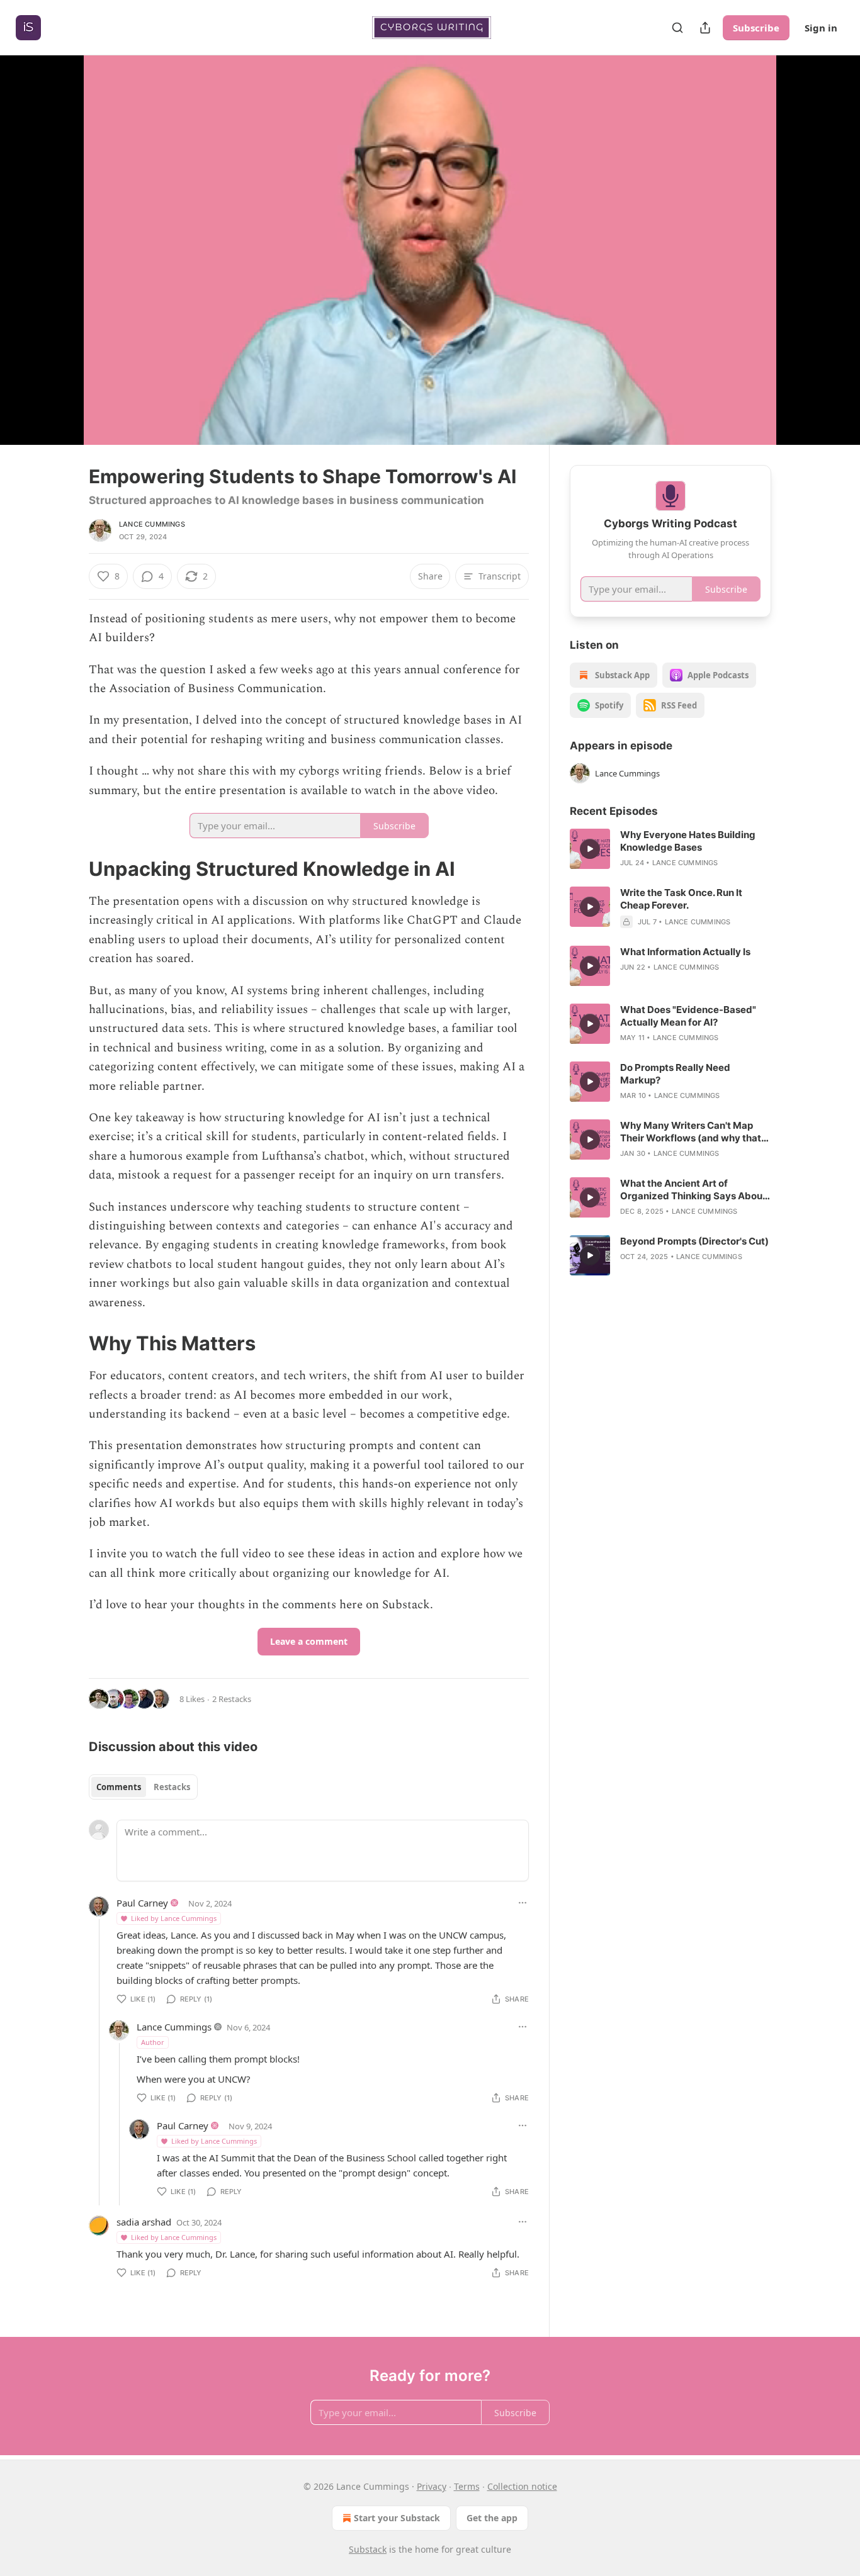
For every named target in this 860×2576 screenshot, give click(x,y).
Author (153, 2042)
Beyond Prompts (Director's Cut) (694, 1241)
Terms (467, 2486)
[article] (670, 849)
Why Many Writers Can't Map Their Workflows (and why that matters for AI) (691, 1132)
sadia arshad (144, 2222)
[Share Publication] (705, 28)
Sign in (821, 28)
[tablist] (143, 1787)
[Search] (677, 28)
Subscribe (756, 28)
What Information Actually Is (685, 952)
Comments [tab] (119, 1787)
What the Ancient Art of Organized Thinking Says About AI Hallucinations (693, 1190)
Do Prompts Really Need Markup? (675, 1074)
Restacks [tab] (172, 1787)
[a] (590, 849)
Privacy (432, 2486)
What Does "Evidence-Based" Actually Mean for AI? (688, 1016)
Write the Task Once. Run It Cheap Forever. (681, 899)
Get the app (492, 2518)
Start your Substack (397, 2518)
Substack (368, 2549)
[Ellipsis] (523, 1903)
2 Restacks (232, 1699)
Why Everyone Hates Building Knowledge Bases (688, 841)
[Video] (59, 236)
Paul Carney (142, 1903)
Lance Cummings (152, 524)
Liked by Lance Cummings (174, 1918)
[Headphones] (59, 264)
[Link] (71, 869)
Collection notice (522, 2486)
